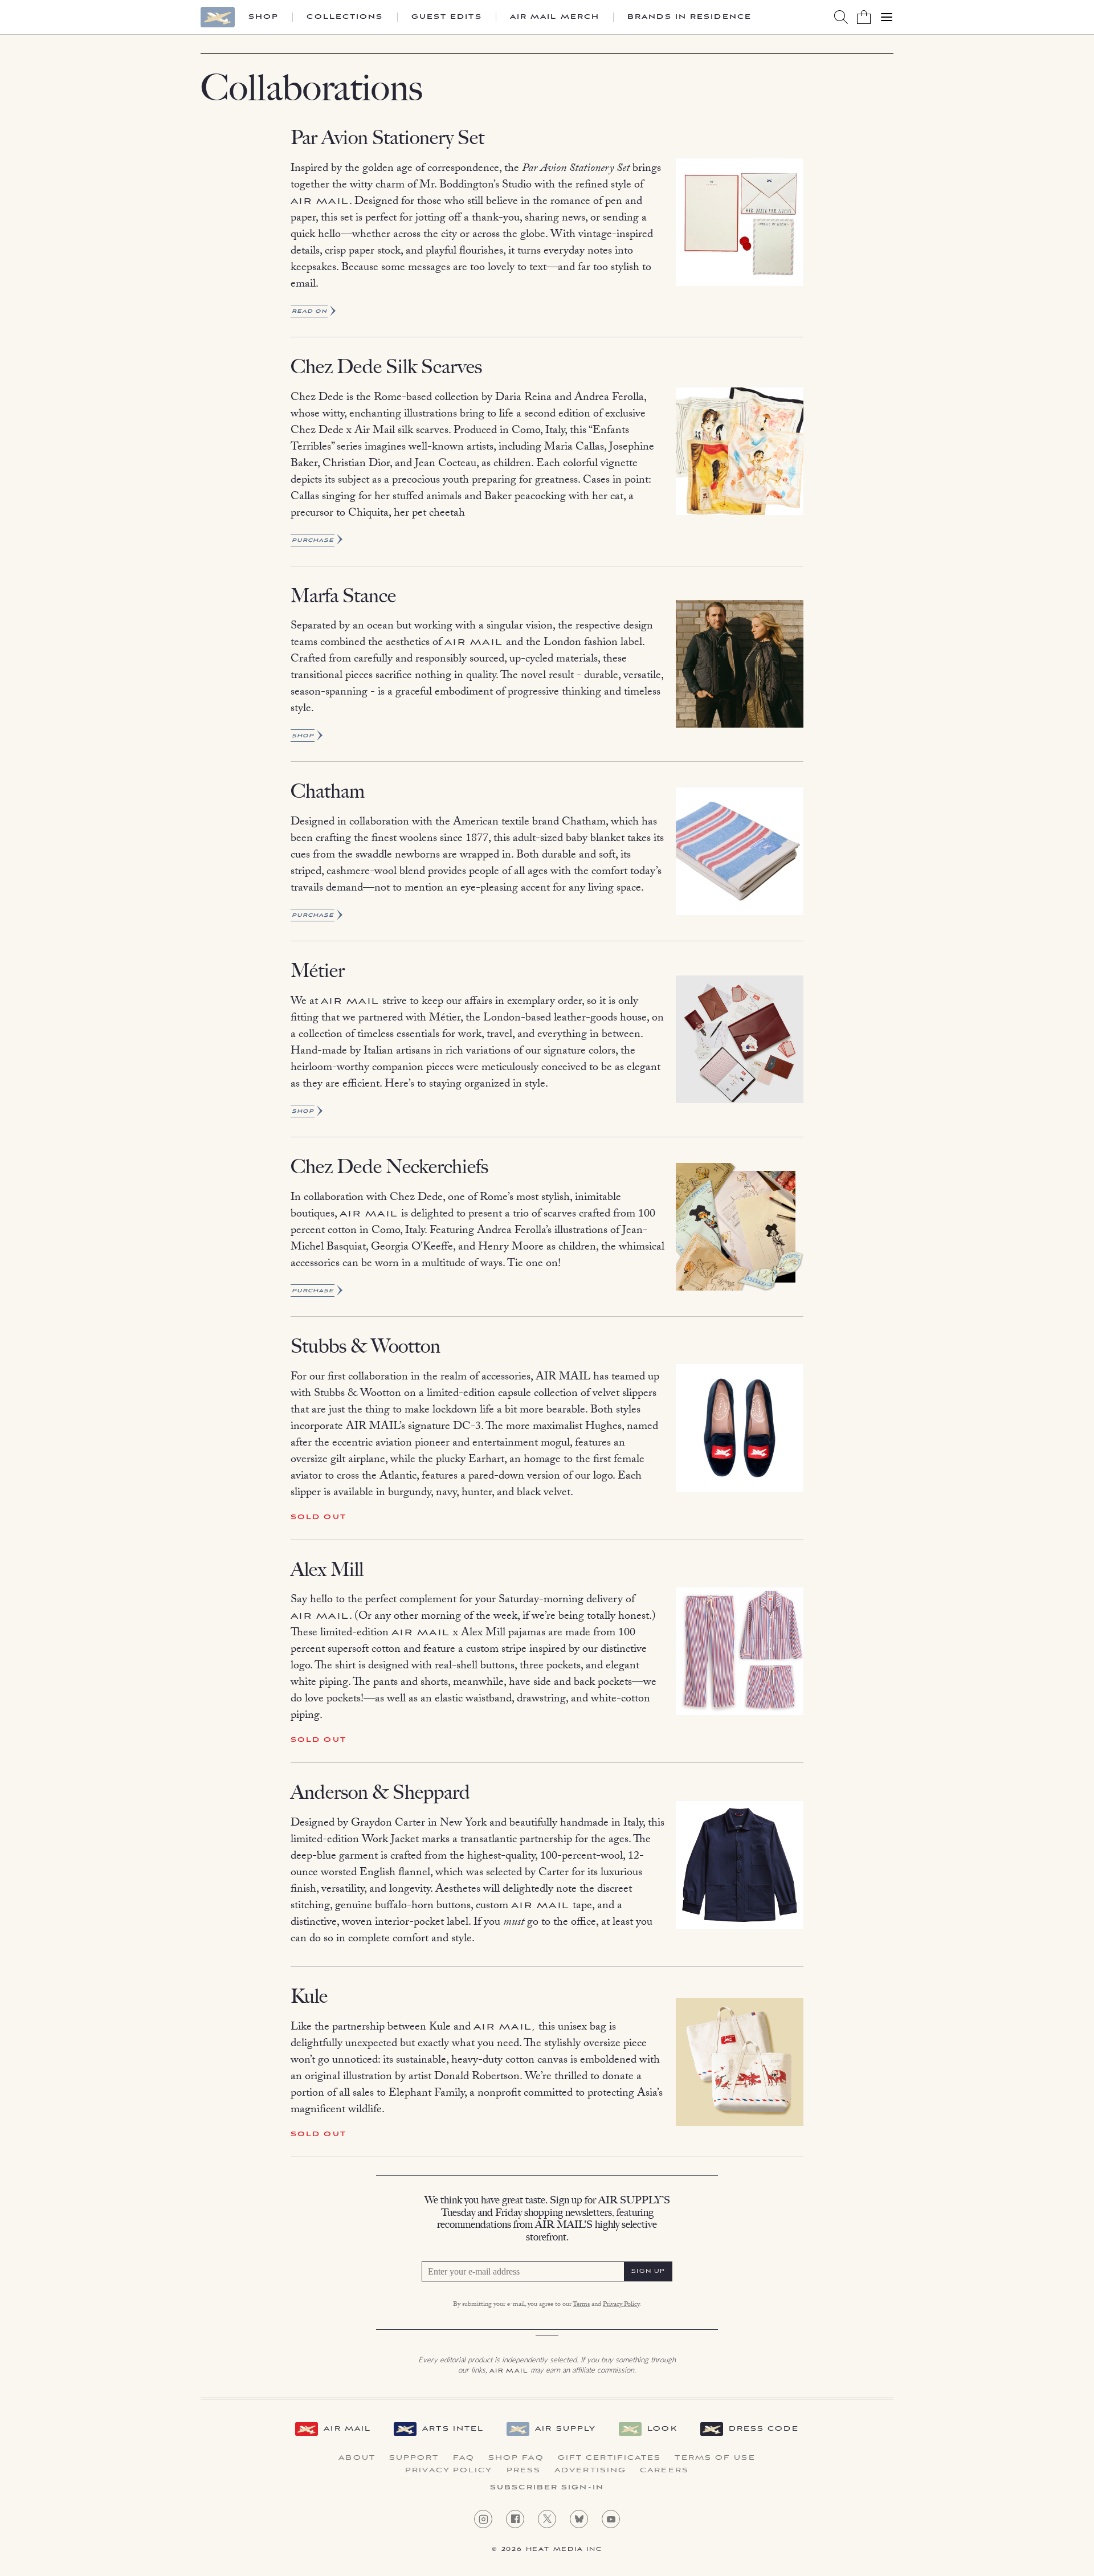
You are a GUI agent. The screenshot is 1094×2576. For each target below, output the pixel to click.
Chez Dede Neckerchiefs (389, 1167)
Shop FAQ (516, 2458)
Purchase (313, 540)
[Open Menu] (887, 17)
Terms (581, 2305)
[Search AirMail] (841, 17)
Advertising (590, 2471)
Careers (664, 2471)
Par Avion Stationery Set (387, 138)
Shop (264, 17)
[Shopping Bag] (864, 17)
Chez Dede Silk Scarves (386, 367)
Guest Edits (447, 17)
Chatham (328, 791)
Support (414, 2458)
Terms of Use (715, 2458)
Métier (318, 971)
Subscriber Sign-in (547, 2488)
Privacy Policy (621, 2305)
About (357, 2458)
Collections (345, 17)
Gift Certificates (610, 2458)
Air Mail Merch (555, 17)
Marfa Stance (343, 596)
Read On (309, 311)
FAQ (464, 2458)
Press (524, 2471)
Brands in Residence (689, 17)
